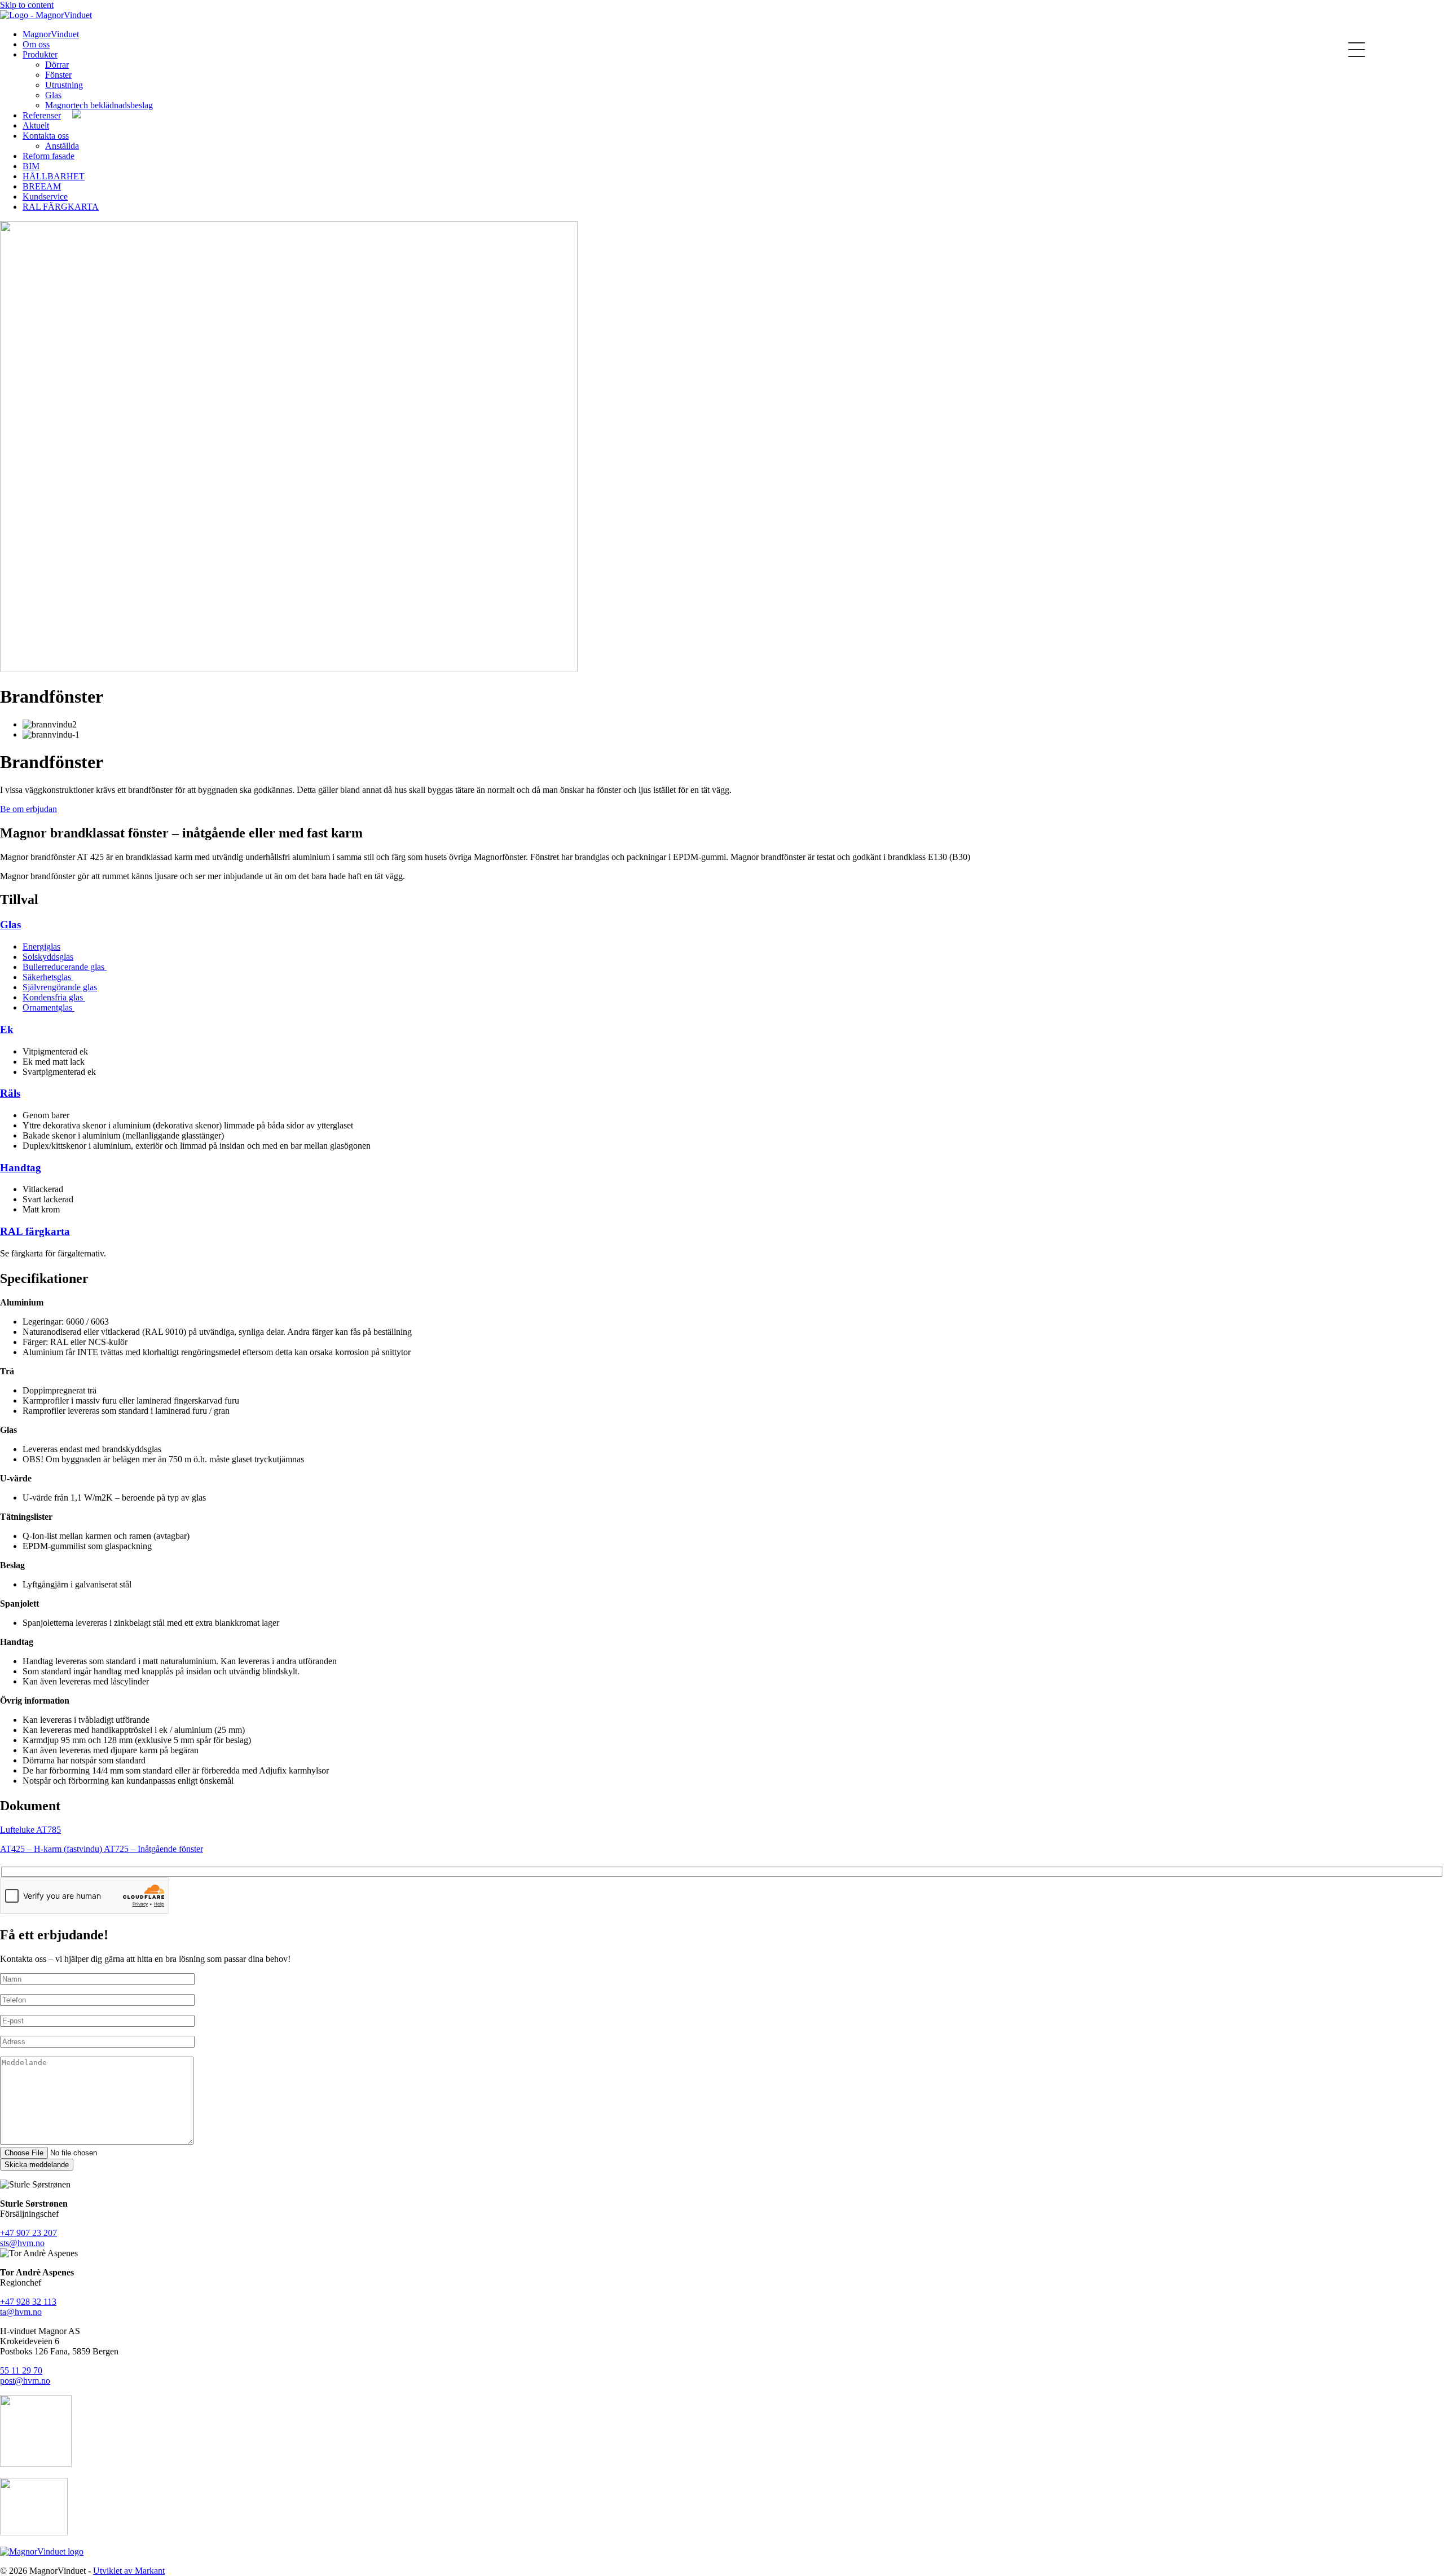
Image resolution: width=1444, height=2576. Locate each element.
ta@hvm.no (21, 2312)
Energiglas (41, 947)
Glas (53, 95)
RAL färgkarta (35, 1231)
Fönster (58, 75)
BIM (31, 166)
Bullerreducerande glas (65, 967)
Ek (7, 1029)
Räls (10, 1093)
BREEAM (42, 186)
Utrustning (64, 85)
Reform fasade (49, 156)
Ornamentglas (49, 1007)
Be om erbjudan (28, 809)
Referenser (42, 115)
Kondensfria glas (54, 997)
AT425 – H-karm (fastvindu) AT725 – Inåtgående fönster (102, 1849)
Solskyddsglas (48, 957)
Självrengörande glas (60, 987)
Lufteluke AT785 (30, 1830)
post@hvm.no (25, 2381)
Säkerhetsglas (48, 977)
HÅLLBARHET (54, 176)
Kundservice (45, 197)
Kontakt (220, 34)
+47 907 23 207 (28, 2233)
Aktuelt (36, 125)
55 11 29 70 (21, 2370)
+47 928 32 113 (28, 2302)
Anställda (62, 146)
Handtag (21, 1168)
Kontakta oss (46, 136)
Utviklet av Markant (129, 2571)
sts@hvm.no (22, 2243)
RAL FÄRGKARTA (61, 207)
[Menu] (1356, 49)
